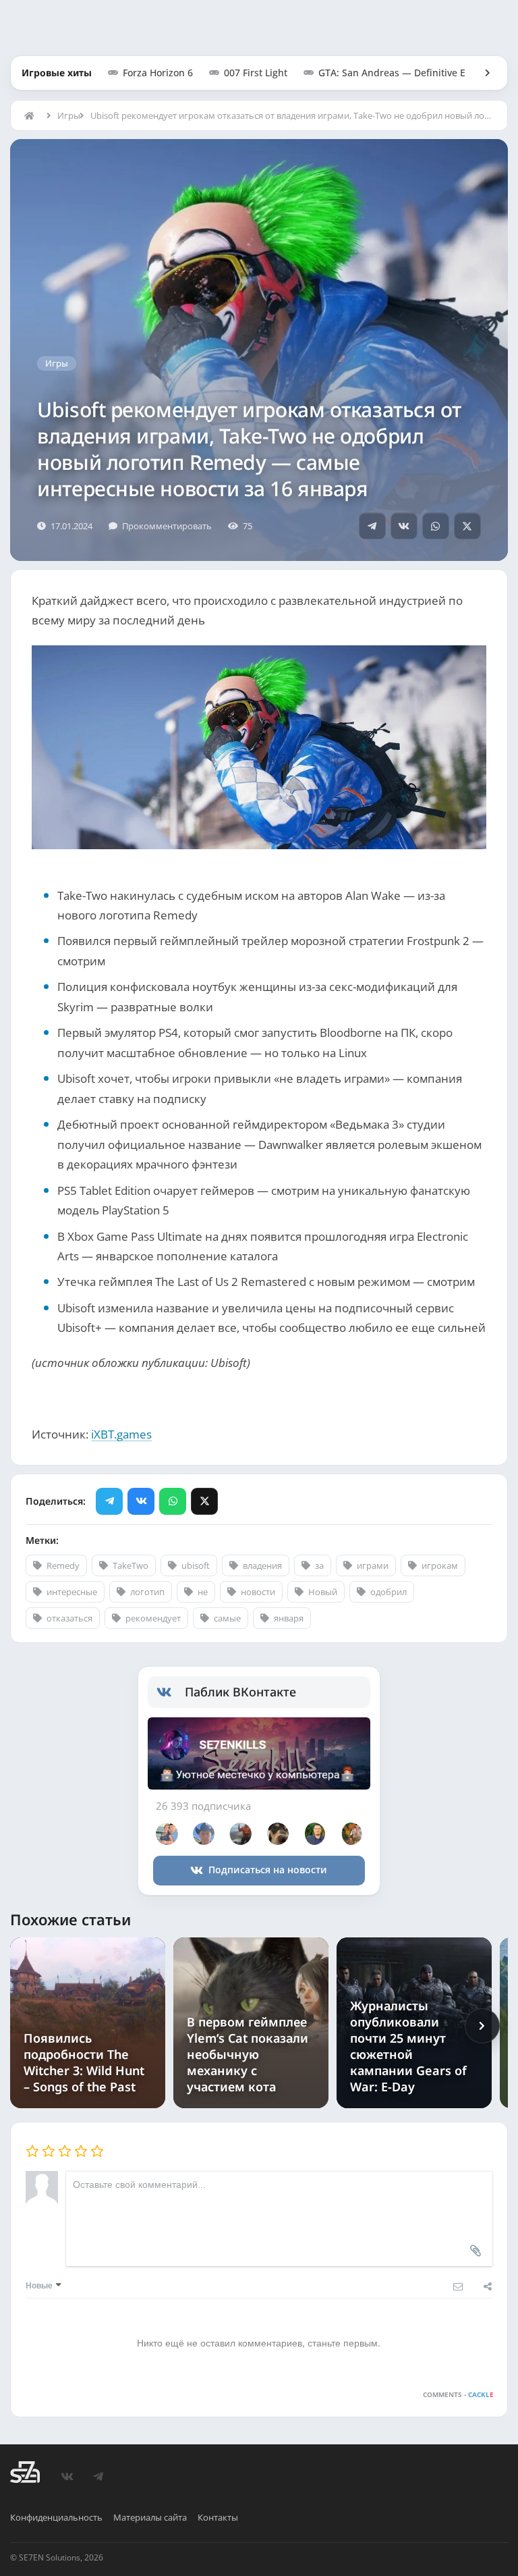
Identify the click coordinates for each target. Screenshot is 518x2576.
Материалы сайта (150, 2517)
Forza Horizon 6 (158, 73)
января (289, 1618)
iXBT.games (121, 1434)
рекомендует (153, 1618)
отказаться (69, 1618)
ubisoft (196, 1565)
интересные (72, 1592)
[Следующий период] (482, 2026)
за (319, 1565)
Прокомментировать (167, 526)
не (203, 1592)
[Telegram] (372, 526)
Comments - (458, 2394)
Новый (323, 1592)
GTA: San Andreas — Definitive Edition (405, 73)
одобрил (388, 1592)
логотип (147, 1592)
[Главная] (32, 115)
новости (258, 1592)
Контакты (218, 2517)
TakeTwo (131, 1565)
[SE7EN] (25, 2472)
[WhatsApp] (436, 526)
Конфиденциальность (56, 2517)
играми (373, 1565)
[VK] (404, 526)
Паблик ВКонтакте (240, 1692)
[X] (467, 526)
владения (262, 1565)
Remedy (63, 1565)
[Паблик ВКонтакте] (171, 1692)
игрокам (440, 1565)
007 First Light (256, 73)
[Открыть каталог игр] (481, 73)
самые (227, 1618)
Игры (65, 115)
